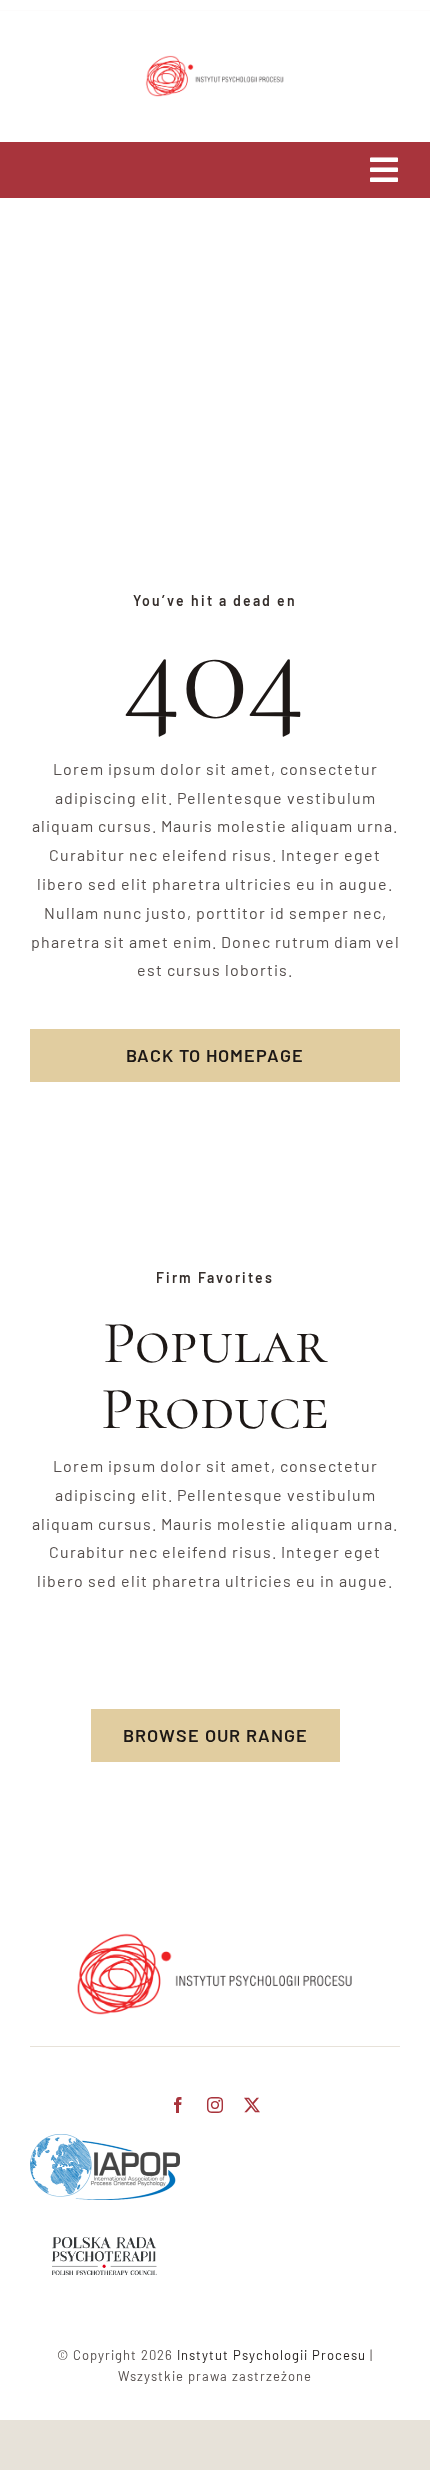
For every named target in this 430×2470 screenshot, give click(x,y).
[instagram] (215, 2105)
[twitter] (252, 2105)
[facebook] (178, 2105)
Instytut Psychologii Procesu (271, 2355)
